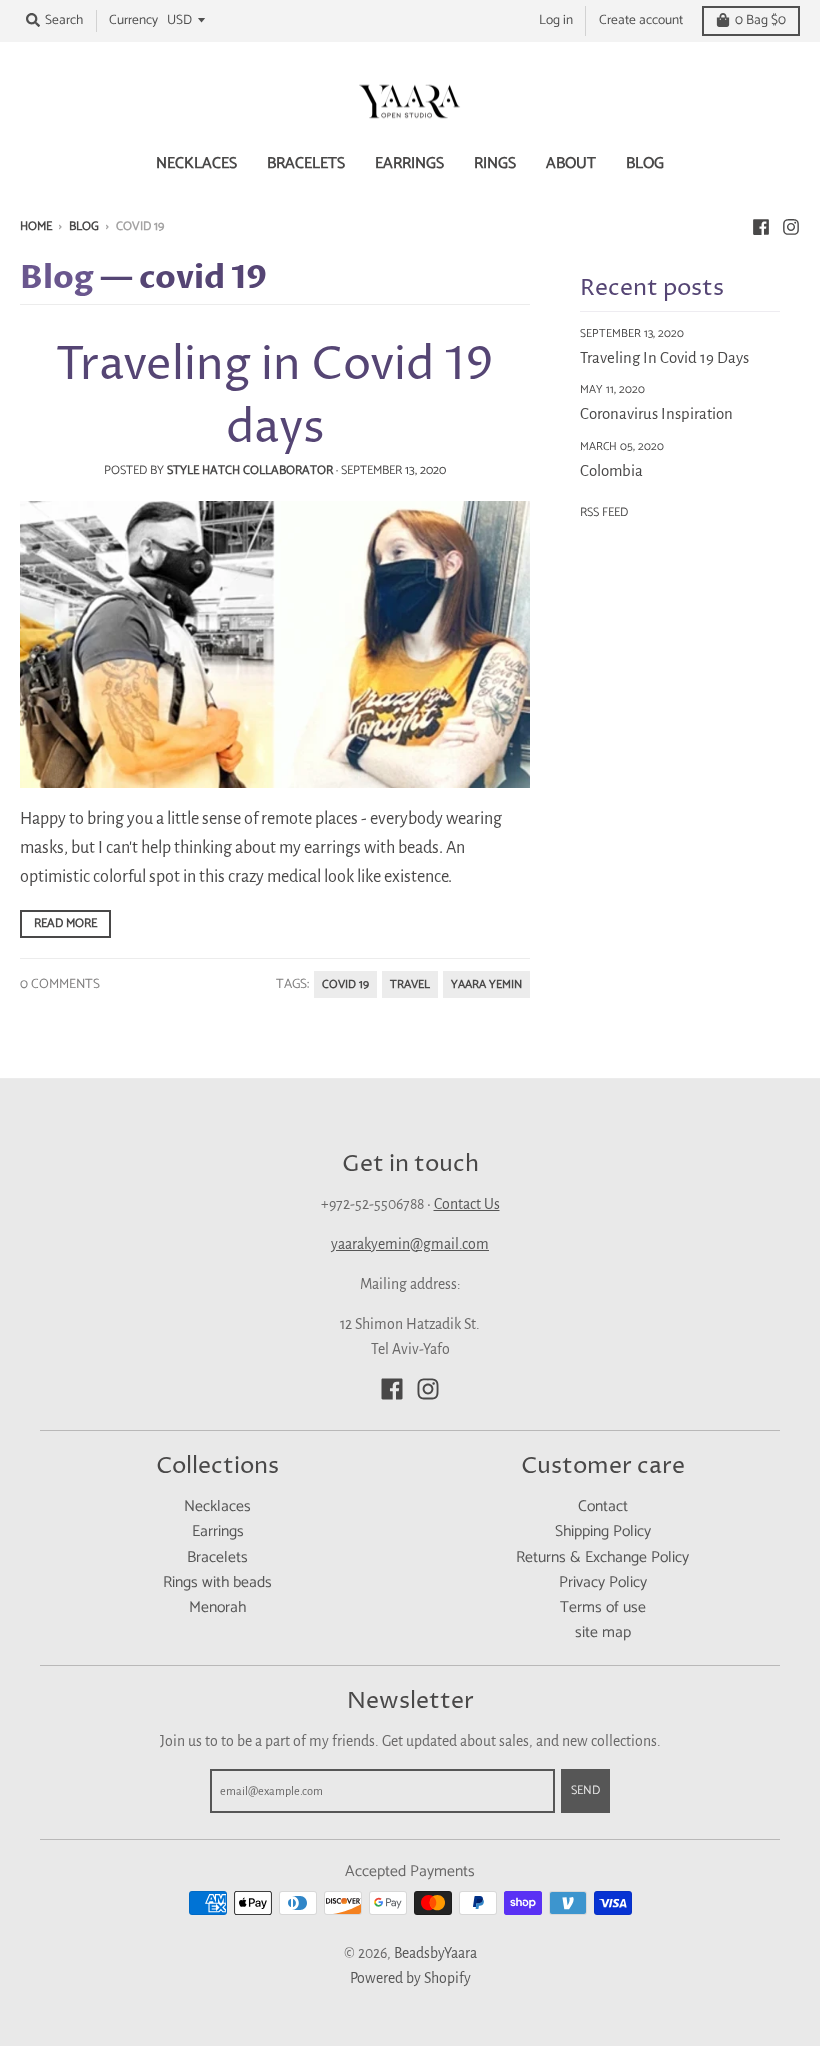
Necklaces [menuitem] (196, 164)
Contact (603, 1507)
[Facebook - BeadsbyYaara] (761, 226)
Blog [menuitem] (645, 164)
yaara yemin (486, 984)
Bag (760, 20)
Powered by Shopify (410, 1978)
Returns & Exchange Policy (602, 1558)
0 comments (60, 984)
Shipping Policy (603, 1532)
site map (603, 1633)
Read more (65, 923)
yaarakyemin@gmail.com (410, 1244)
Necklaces (217, 1507)
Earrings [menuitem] (409, 164)
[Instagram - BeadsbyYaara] (791, 226)
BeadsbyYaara (435, 1953)
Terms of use (603, 1608)
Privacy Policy (603, 1583)
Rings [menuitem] (495, 164)
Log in (556, 20)
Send (585, 1790)
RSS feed (604, 512)
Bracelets (217, 1558)
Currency (133, 20)
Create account (641, 20)
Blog (84, 226)
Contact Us (467, 1204)
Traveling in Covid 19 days (275, 397)
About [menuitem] (571, 164)
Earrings (218, 1532)
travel (410, 984)
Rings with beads (217, 1583)
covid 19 (345, 984)
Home (36, 226)
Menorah (217, 1608)
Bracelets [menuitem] (306, 164)
